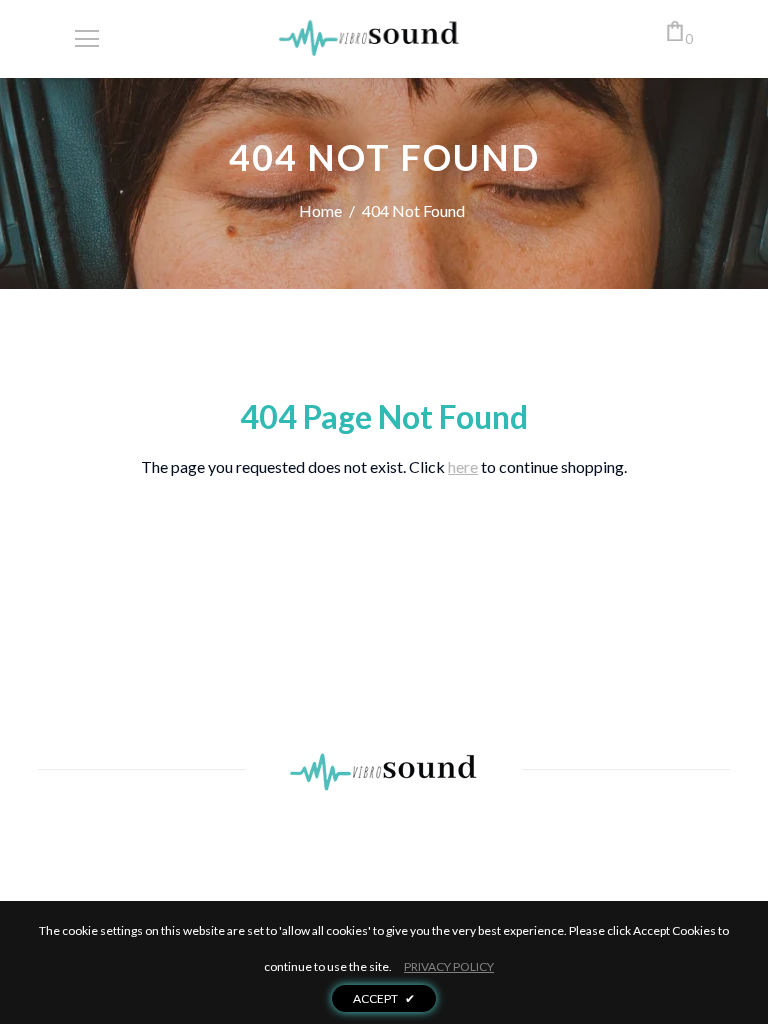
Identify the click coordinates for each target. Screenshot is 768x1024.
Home (320, 210)
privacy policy (449, 966)
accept (384, 998)
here (463, 466)
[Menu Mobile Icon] (87, 39)
